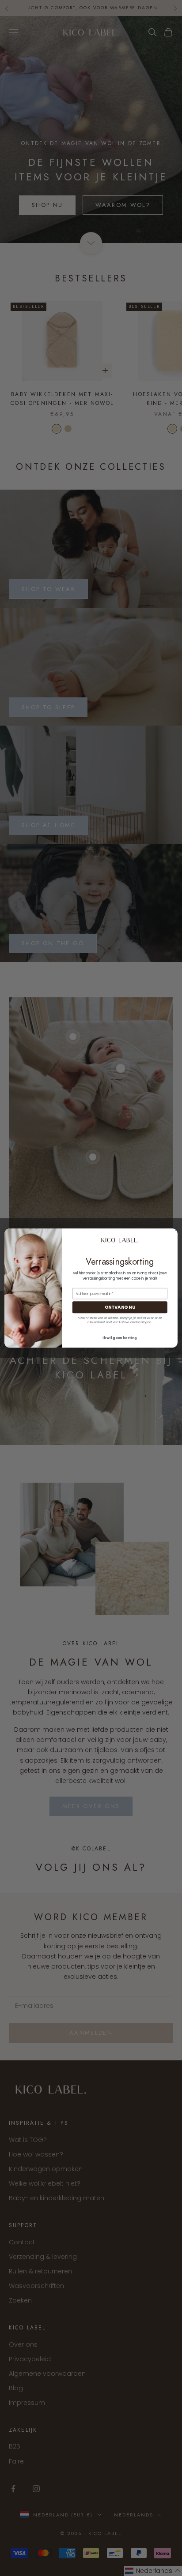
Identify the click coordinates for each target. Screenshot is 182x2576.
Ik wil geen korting (120, 1338)
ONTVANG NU (120, 1307)
